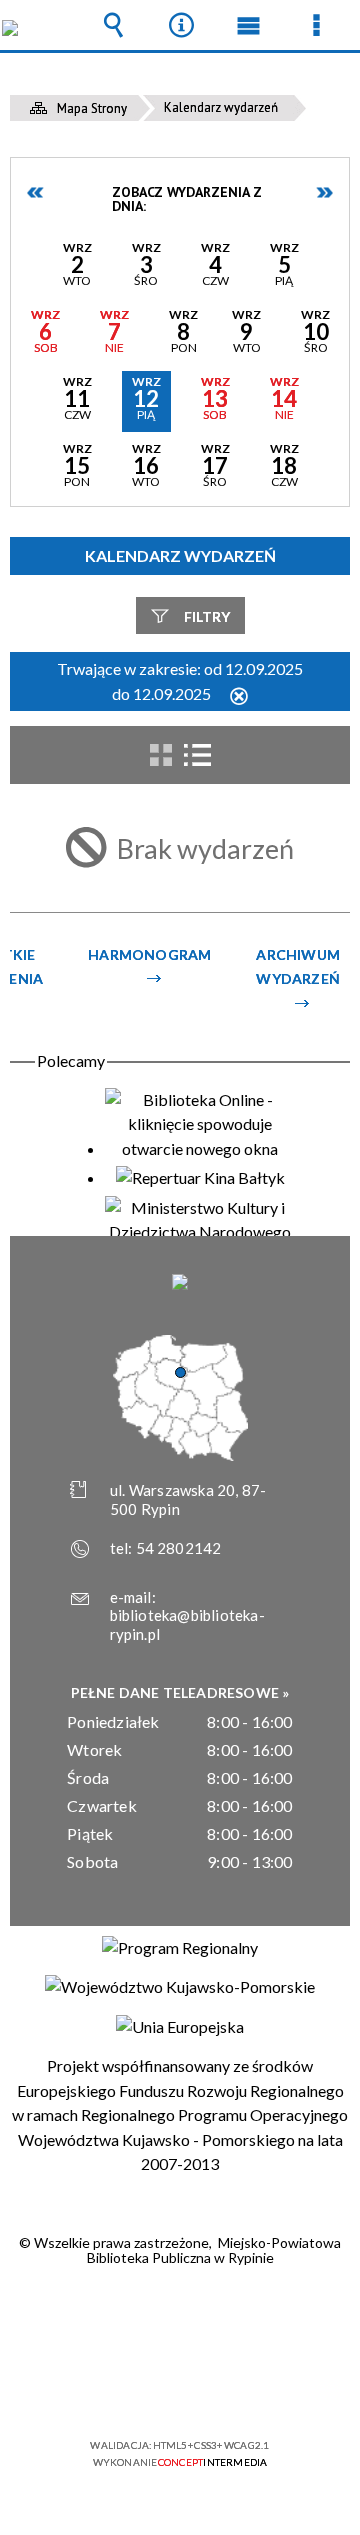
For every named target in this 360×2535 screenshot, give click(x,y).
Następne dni (324, 192)
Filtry (207, 616)
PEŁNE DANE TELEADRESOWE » (180, 1692)
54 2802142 (179, 1548)
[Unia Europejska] (180, 2027)
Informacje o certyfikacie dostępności (180, 2316)
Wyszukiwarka (114, 25)
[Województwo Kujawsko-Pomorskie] (180, 1987)
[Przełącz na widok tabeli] (197, 755)
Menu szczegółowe (316, 25)
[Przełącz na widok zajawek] (161, 755)
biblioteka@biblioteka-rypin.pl (187, 1624)
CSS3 (178, 2387)
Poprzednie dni (36, 192)
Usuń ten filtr (239, 697)
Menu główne (249, 25)
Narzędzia (181, 25)
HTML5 (148, 2387)
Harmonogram (149, 954)
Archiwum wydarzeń (298, 966)
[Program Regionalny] (180, 1948)
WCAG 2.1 (241, 2386)
